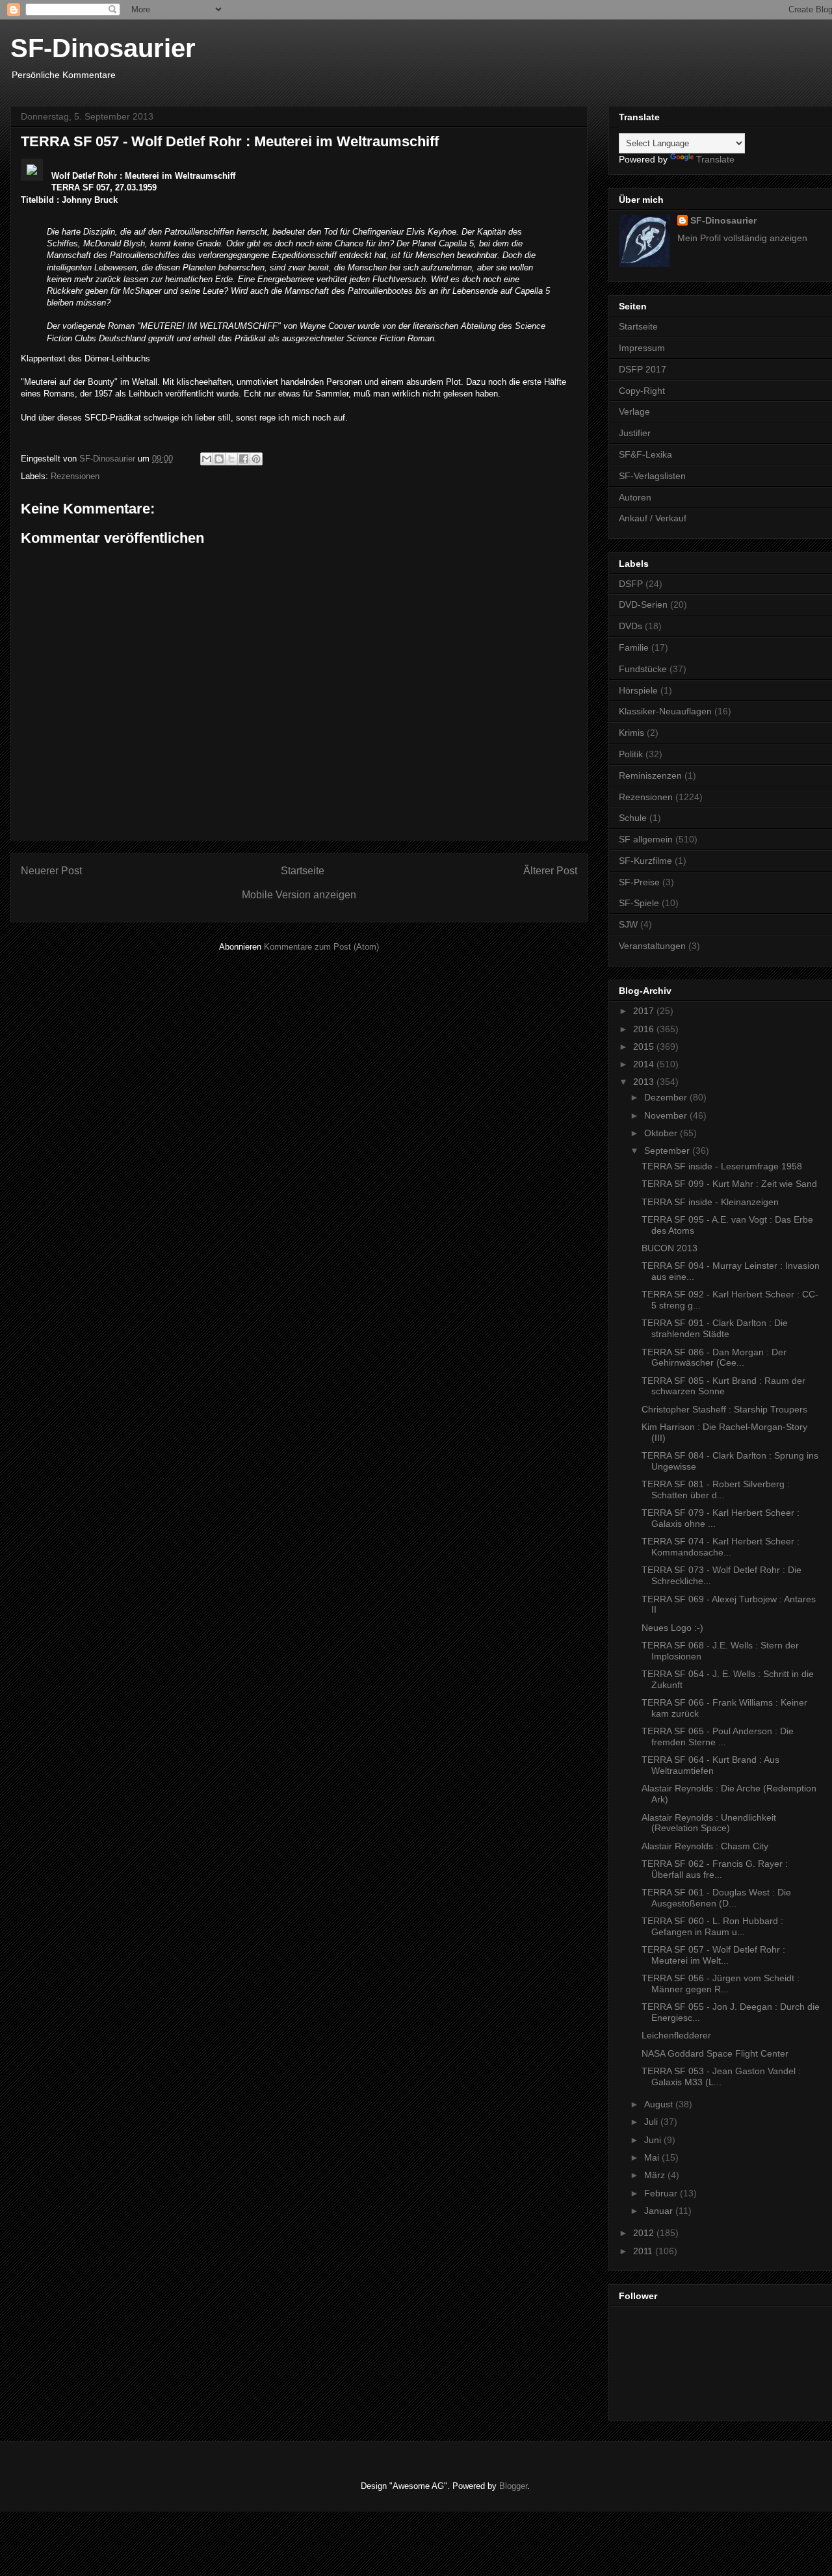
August (660, 2104)
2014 (645, 1064)
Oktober (662, 1133)
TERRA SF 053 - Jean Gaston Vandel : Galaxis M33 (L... (721, 2076)
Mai (653, 2157)
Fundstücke (643, 669)
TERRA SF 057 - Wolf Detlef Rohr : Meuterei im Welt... (713, 1955)
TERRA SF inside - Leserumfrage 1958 (722, 1166)
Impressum (642, 348)
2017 (645, 1011)
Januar (660, 2211)
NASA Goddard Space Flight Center (715, 2053)
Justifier (635, 433)
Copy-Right (642, 391)
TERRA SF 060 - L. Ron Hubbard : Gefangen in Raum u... (712, 1926)
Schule (633, 818)
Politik (631, 754)
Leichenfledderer (676, 2035)
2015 (645, 1047)
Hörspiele (638, 690)
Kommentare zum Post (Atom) (321, 947)
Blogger (513, 2486)
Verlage (634, 411)
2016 (645, 1029)
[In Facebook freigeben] (244, 459)
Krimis (631, 733)
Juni (654, 2140)
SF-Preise (639, 882)
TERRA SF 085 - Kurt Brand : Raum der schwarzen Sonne (723, 1386)
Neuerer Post (51, 871)
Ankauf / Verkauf (653, 518)
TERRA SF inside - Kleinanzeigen (710, 1202)
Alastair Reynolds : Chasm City (705, 1846)
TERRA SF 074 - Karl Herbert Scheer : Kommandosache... (721, 1547)
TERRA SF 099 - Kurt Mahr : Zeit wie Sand (729, 1184)
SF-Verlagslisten (652, 476)
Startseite (303, 871)
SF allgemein (646, 839)
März (656, 2175)
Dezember (667, 1097)
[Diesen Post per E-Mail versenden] (207, 459)
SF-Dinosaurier (103, 48)
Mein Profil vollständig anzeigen (742, 238)
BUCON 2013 (669, 1248)
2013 (645, 1082)
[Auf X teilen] (231, 459)
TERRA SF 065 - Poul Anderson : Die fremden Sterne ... (718, 1737)
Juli (652, 2122)
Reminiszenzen (650, 775)
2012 (645, 2233)
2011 (644, 2251)
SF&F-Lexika (645, 454)
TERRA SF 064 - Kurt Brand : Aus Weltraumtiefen (710, 1765)
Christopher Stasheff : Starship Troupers (724, 1409)
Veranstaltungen (652, 946)
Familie (634, 647)
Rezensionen (75, 476)
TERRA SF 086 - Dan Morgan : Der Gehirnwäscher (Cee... (714, 1358)
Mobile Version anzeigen (299, 895)
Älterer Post (550, 871)
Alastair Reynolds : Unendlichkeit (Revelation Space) (709, 1823)
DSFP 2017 (643, 369)
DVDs (630, 626)
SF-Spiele (639, 903)
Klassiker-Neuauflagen (665, 711)
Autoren (635, 497)
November (667, 1115)
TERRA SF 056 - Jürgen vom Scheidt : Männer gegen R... (721, 1984)
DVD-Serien (643, 605)
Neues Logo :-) (672, 1628)
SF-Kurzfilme (645, 861)
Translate (715, 159)
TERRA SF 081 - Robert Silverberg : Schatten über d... (716, 1490)
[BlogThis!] (219, 459)
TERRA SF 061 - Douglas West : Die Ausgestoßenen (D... (716, 1898)
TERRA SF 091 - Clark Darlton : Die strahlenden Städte (715, 1328)
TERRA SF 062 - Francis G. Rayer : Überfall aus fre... (715, 1869)
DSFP (631, 584)
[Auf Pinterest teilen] (256, 459)
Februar (662, 2193)
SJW (628, 924)
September (668, 1151)
